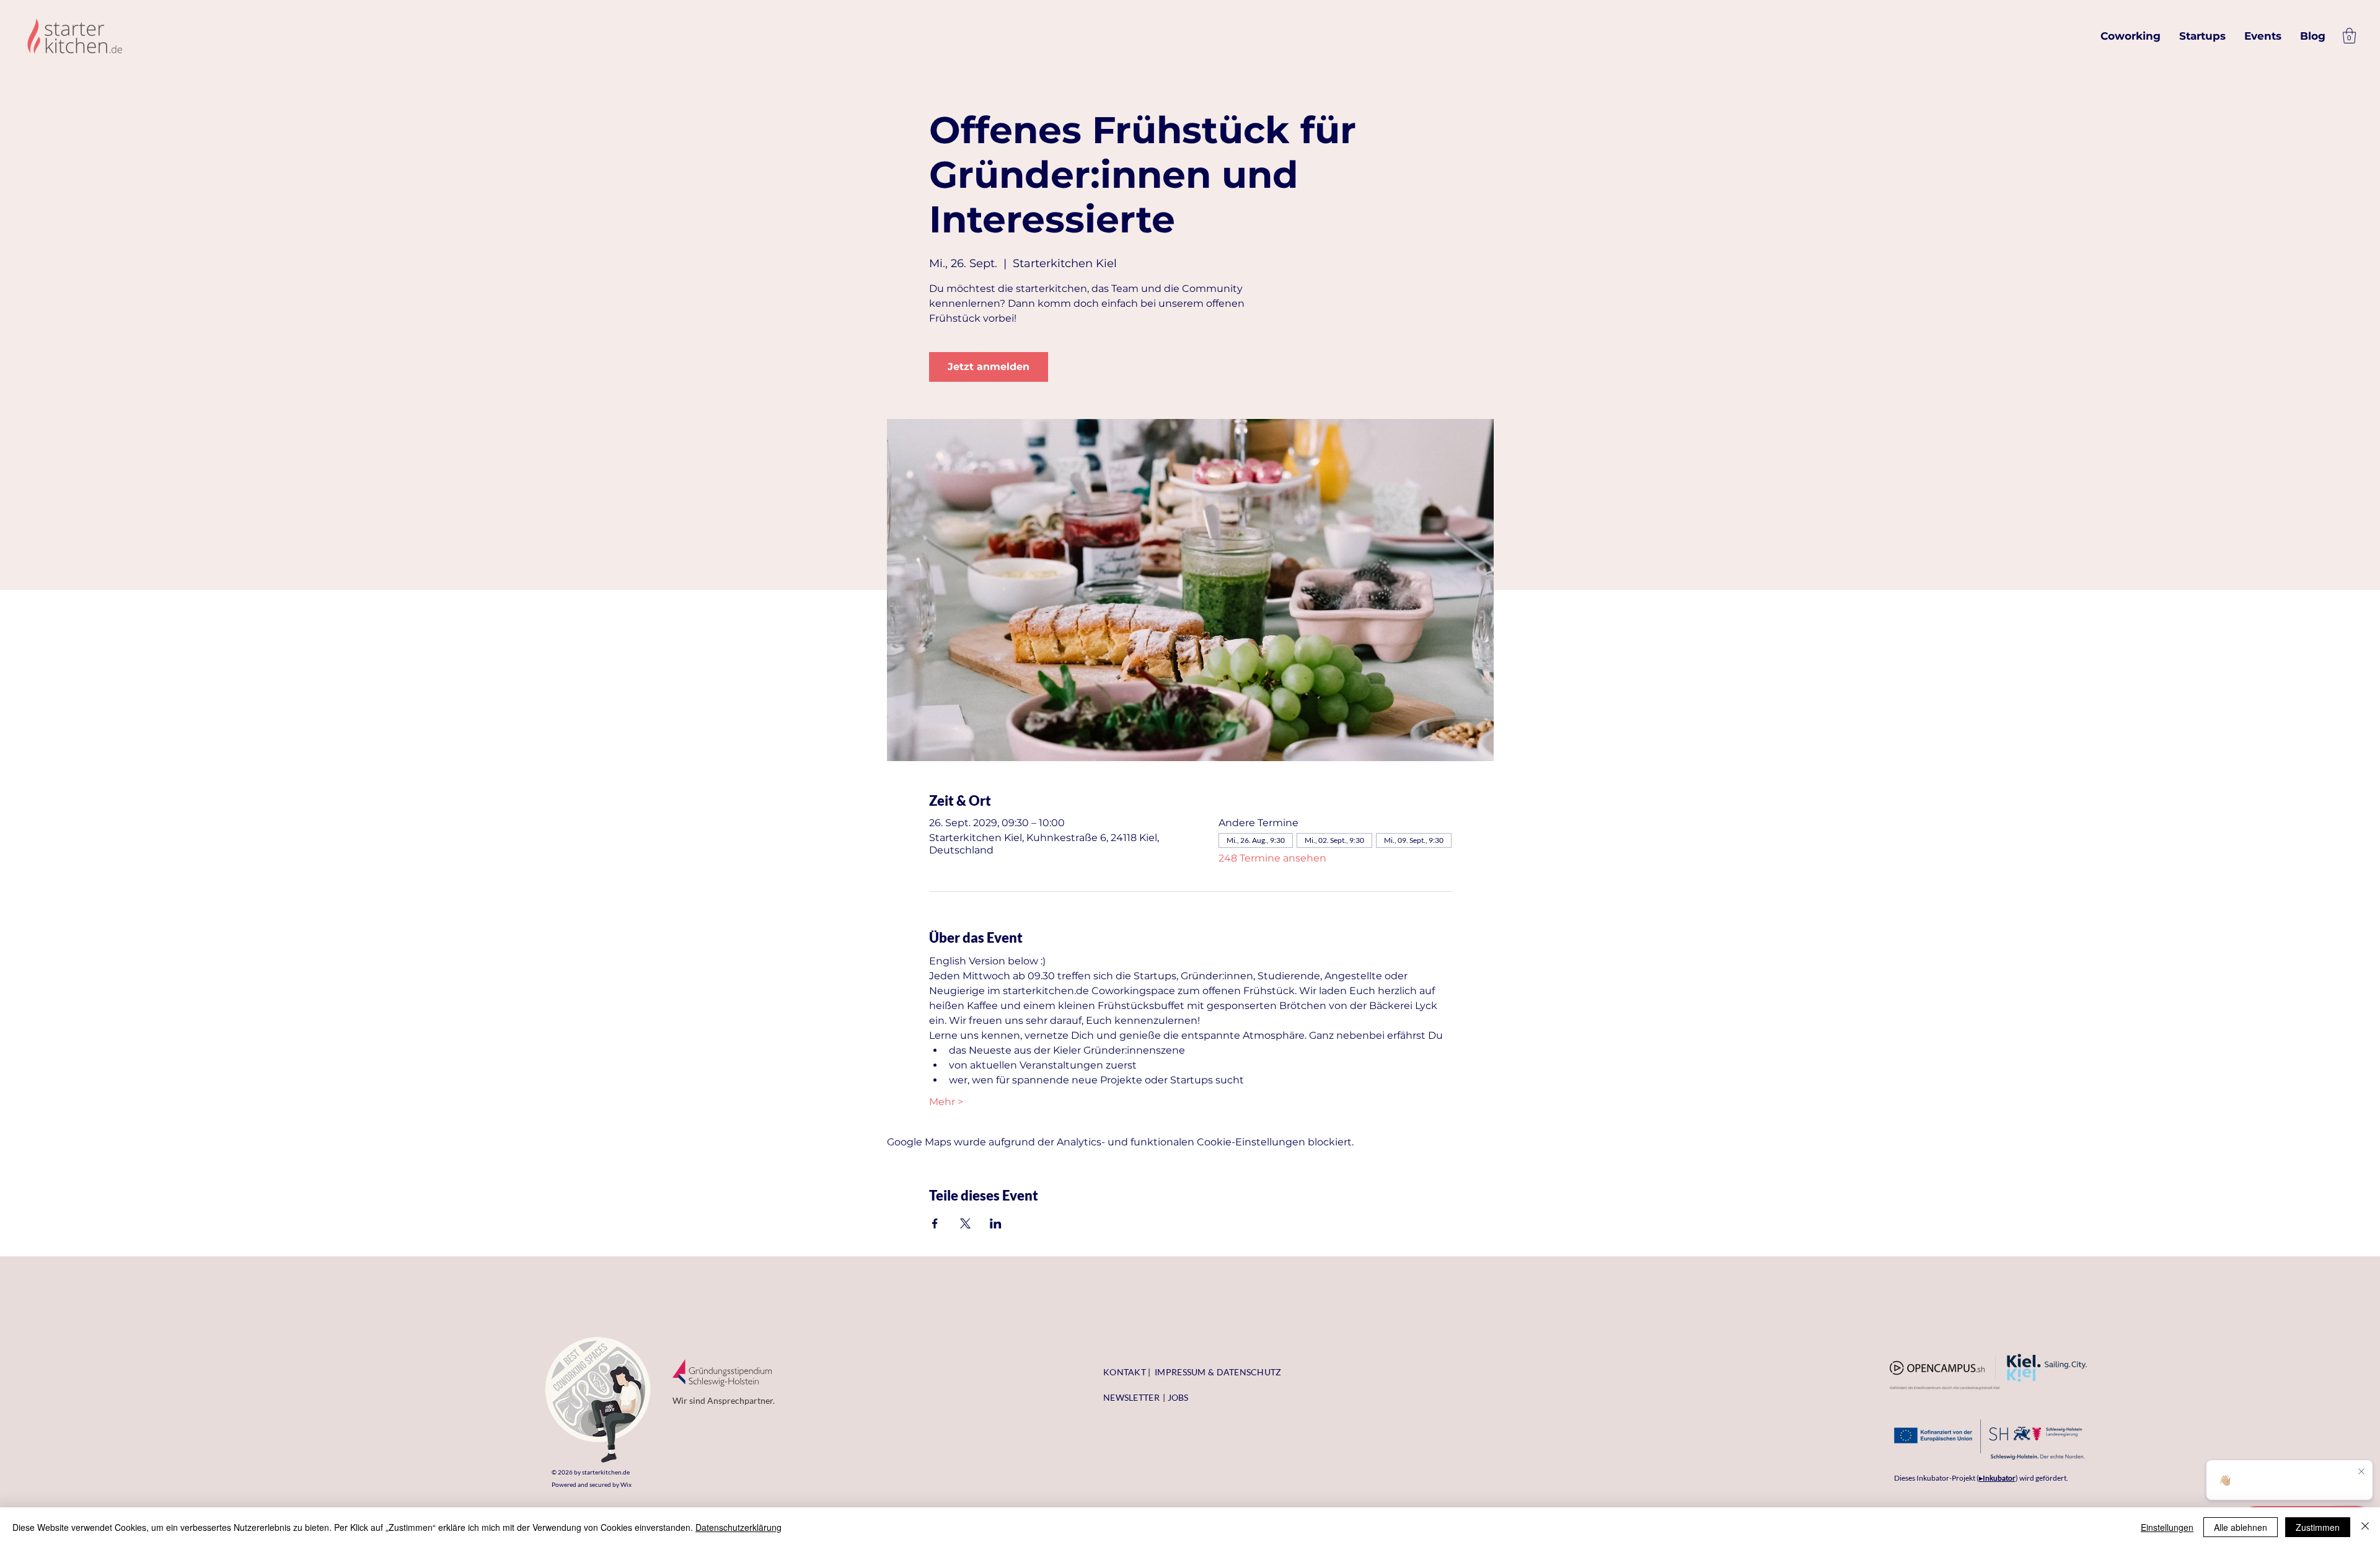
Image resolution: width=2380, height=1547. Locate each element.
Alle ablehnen (2241, 1527)
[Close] (2365, 1527)
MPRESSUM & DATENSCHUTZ (1219, 1372)
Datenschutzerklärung (738, 1527)
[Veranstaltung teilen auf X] (965, 1223)
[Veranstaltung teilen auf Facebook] (935, 1223)
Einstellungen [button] (2167, 1527)
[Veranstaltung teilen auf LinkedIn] (996, 1223)
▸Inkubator (1997, 1478)
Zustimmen (2318, 1527)
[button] (2349, 36)
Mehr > (946, 1102)
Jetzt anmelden (989, 367)
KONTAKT (1125, 1372)
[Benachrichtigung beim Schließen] (2361, 1472)
